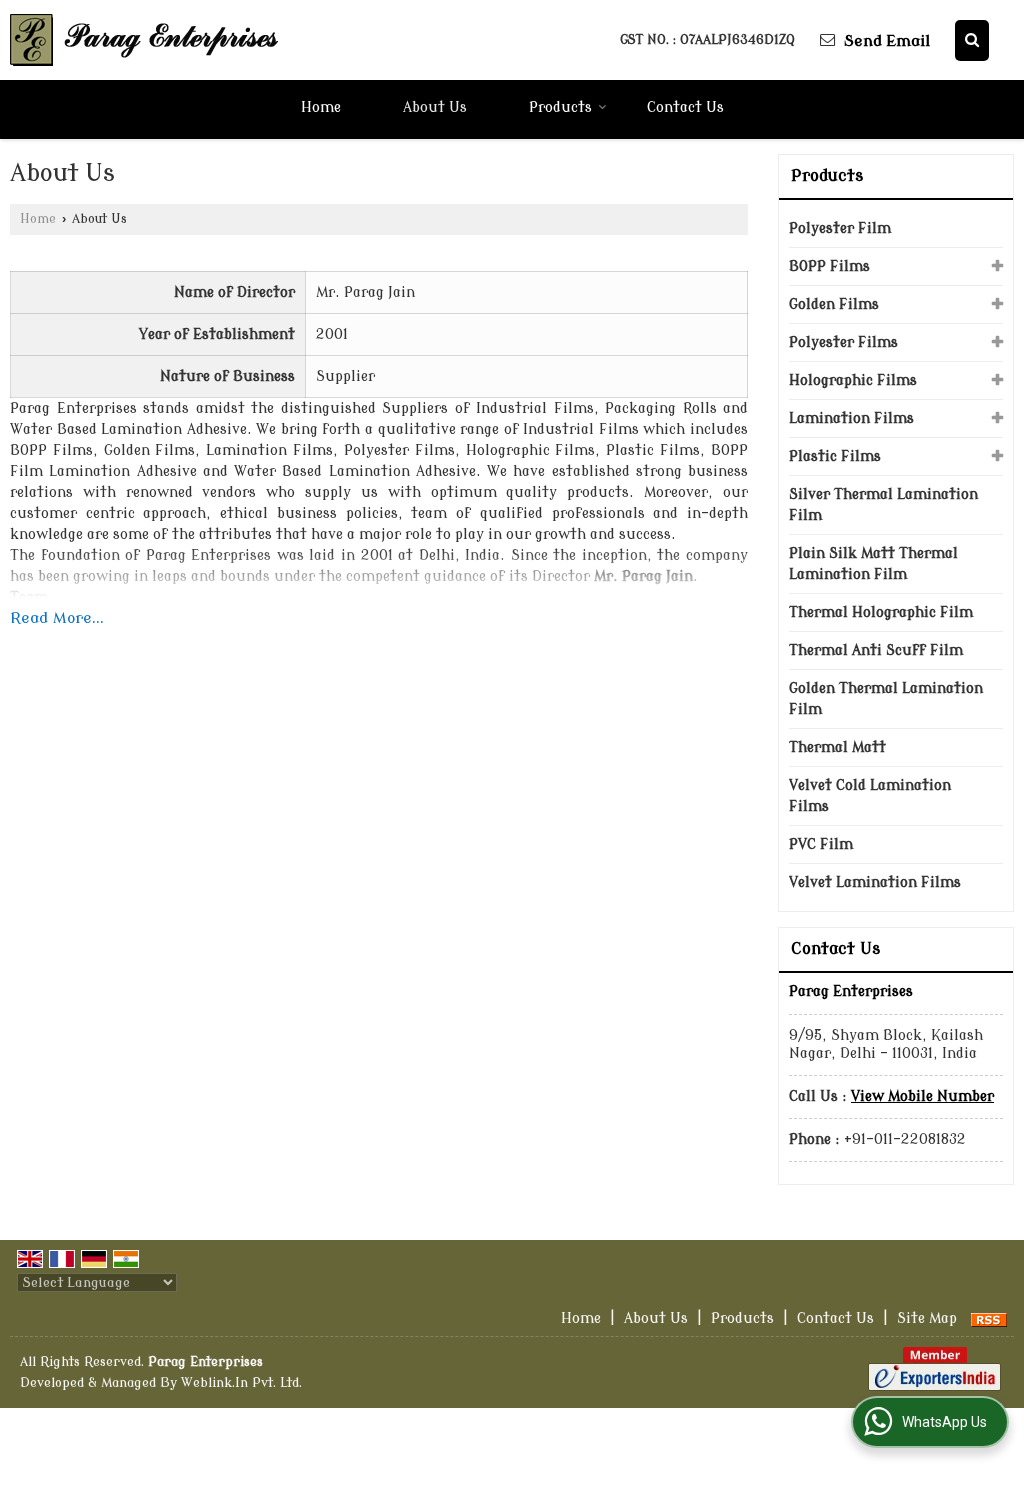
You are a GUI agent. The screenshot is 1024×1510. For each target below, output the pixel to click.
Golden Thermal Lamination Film (886, 699)
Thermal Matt (837, 747)
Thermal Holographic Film (881, 612)
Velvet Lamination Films (875, 882)
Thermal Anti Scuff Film (876, 650)
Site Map (927, 1318)
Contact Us (685, 107)
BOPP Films (829, 266)
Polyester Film (840, 228)
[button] (922, 1096)
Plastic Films (835, 456)
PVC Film (821, 844)
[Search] (972, 40)
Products (560, 107)
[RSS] (989, 1318)
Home (321, 107)
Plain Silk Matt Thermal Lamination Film (873, 564)
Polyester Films (843, 342)
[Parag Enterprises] (145, 40)
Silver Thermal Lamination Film (883, 505)
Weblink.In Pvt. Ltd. (241, 1383)
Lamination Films (851, 418)
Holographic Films (853, 380)
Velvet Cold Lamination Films (870, 796)
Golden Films (834, 304)
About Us (435, 107)
